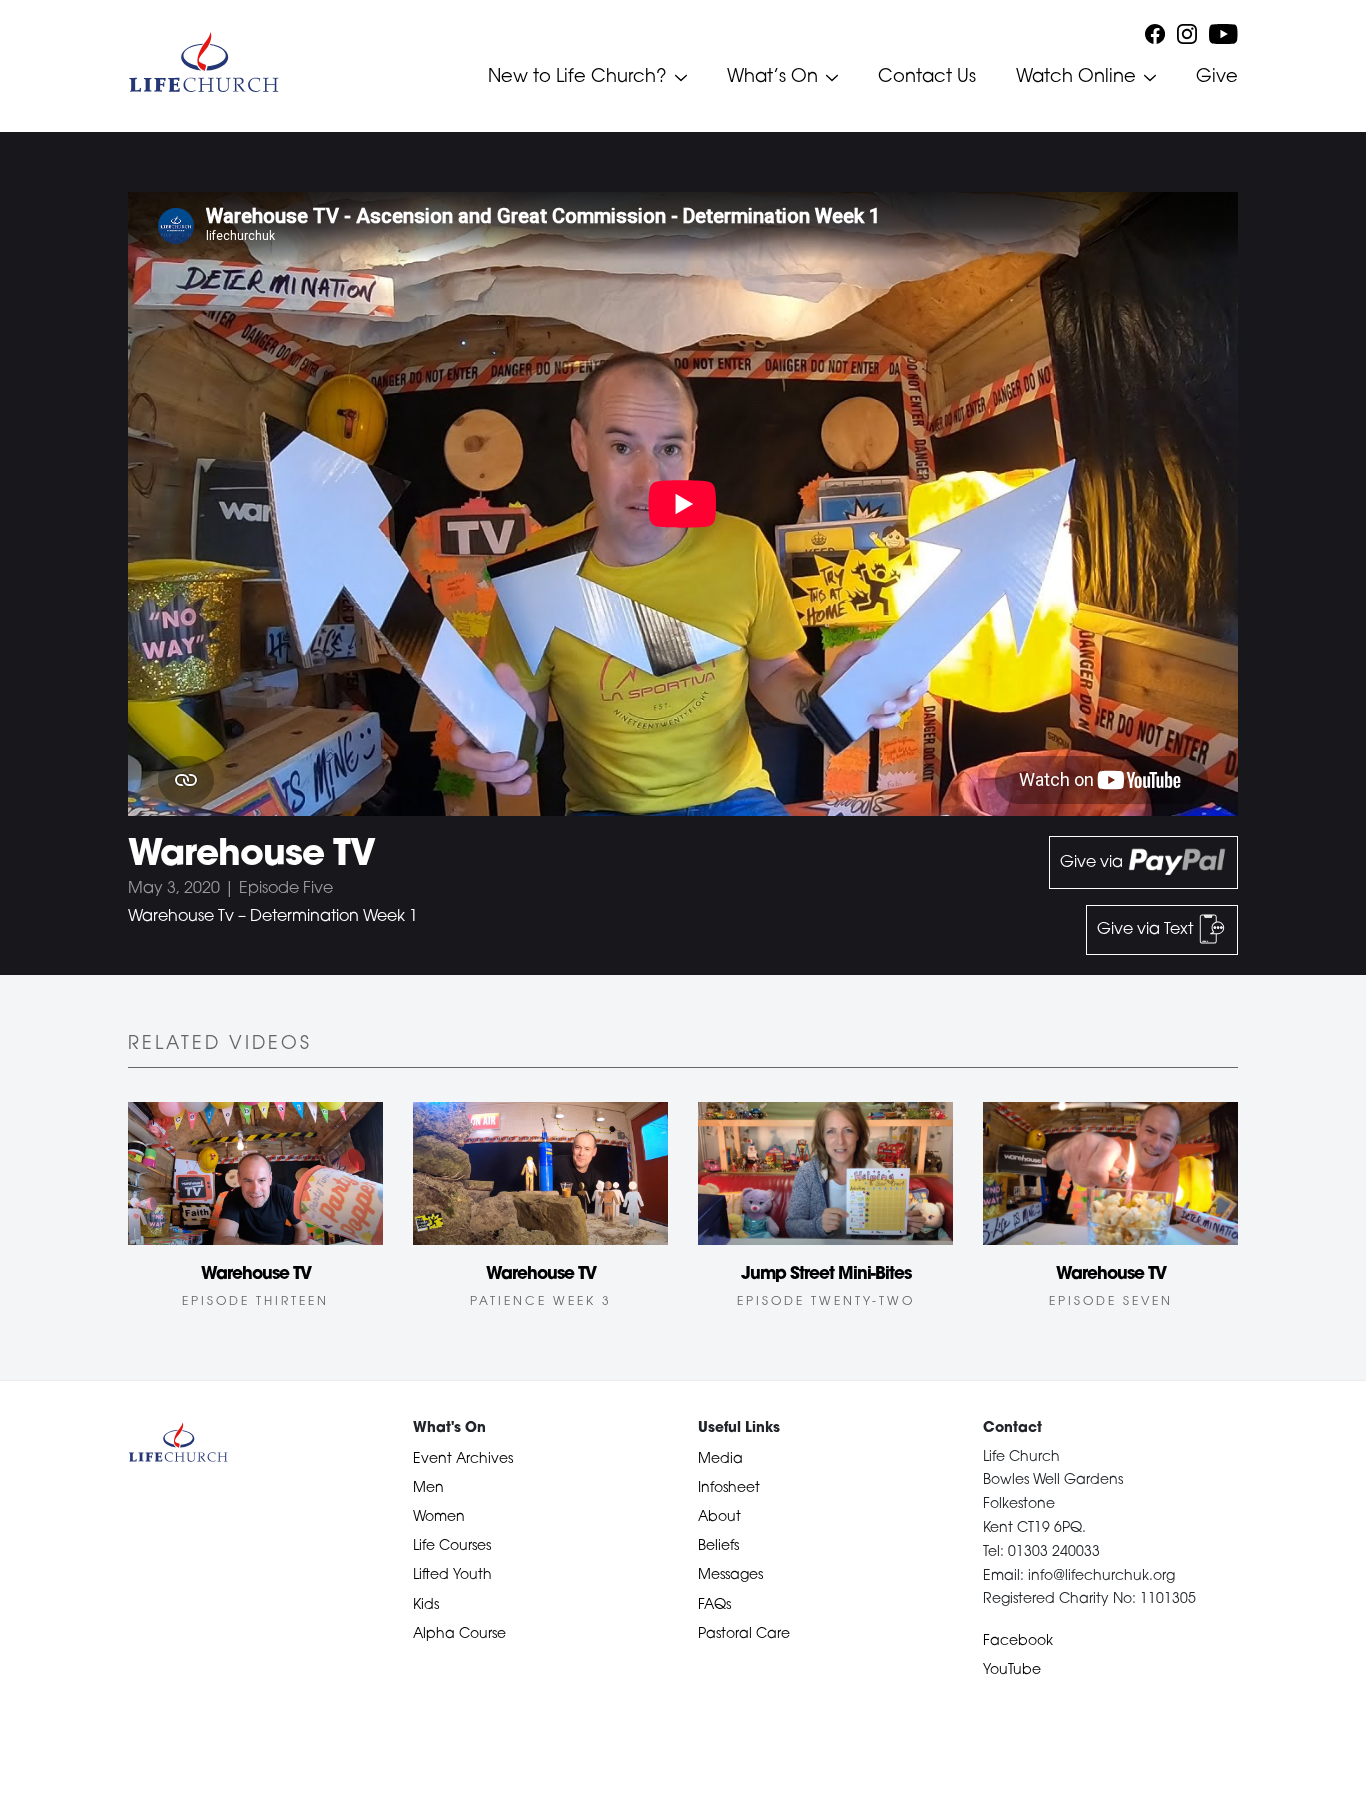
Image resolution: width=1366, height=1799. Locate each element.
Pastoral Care (744, 1634)
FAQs (714, 1605)
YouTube (1012, 1670)
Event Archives (463, 1459)
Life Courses (452, 1546)
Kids (426, 1605)
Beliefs (718, 1546)
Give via (1093, 863)
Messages (730, 1575)
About (719, 1517)
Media (720, 1459)
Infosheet (729, 1488)
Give (1217, 78)
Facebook (1018, 1641)
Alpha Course (459, 1634)
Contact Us (927, 78)
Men (428, 1488)
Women (439, 1517)
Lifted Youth (452, 1575)
